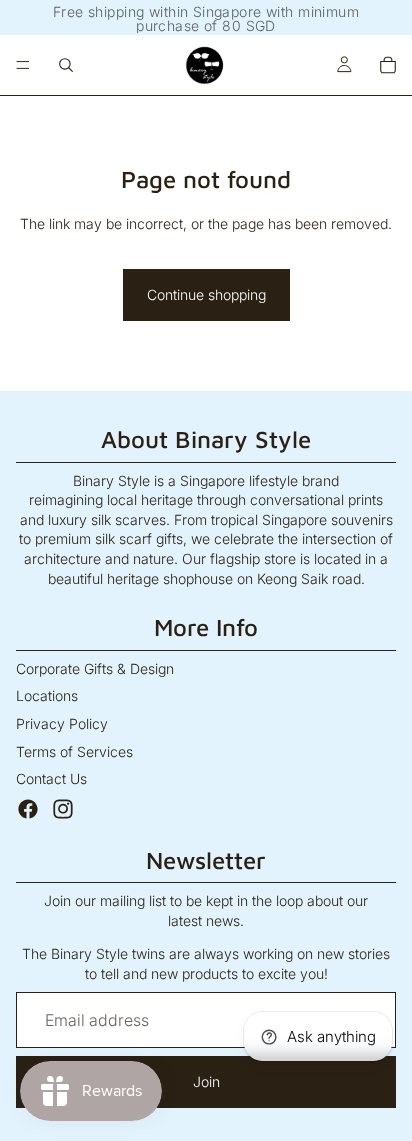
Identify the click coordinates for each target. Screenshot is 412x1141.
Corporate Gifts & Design (95, 668)
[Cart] (388, 65)
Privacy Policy (62, 723)
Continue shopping (206, 294)
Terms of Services (74, 751)
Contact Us (51, 778)
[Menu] (23, 65)
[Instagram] (63, 809)
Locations (47, 695)
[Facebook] (28, 809)
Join (206, 1081)
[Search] (66, 65)
